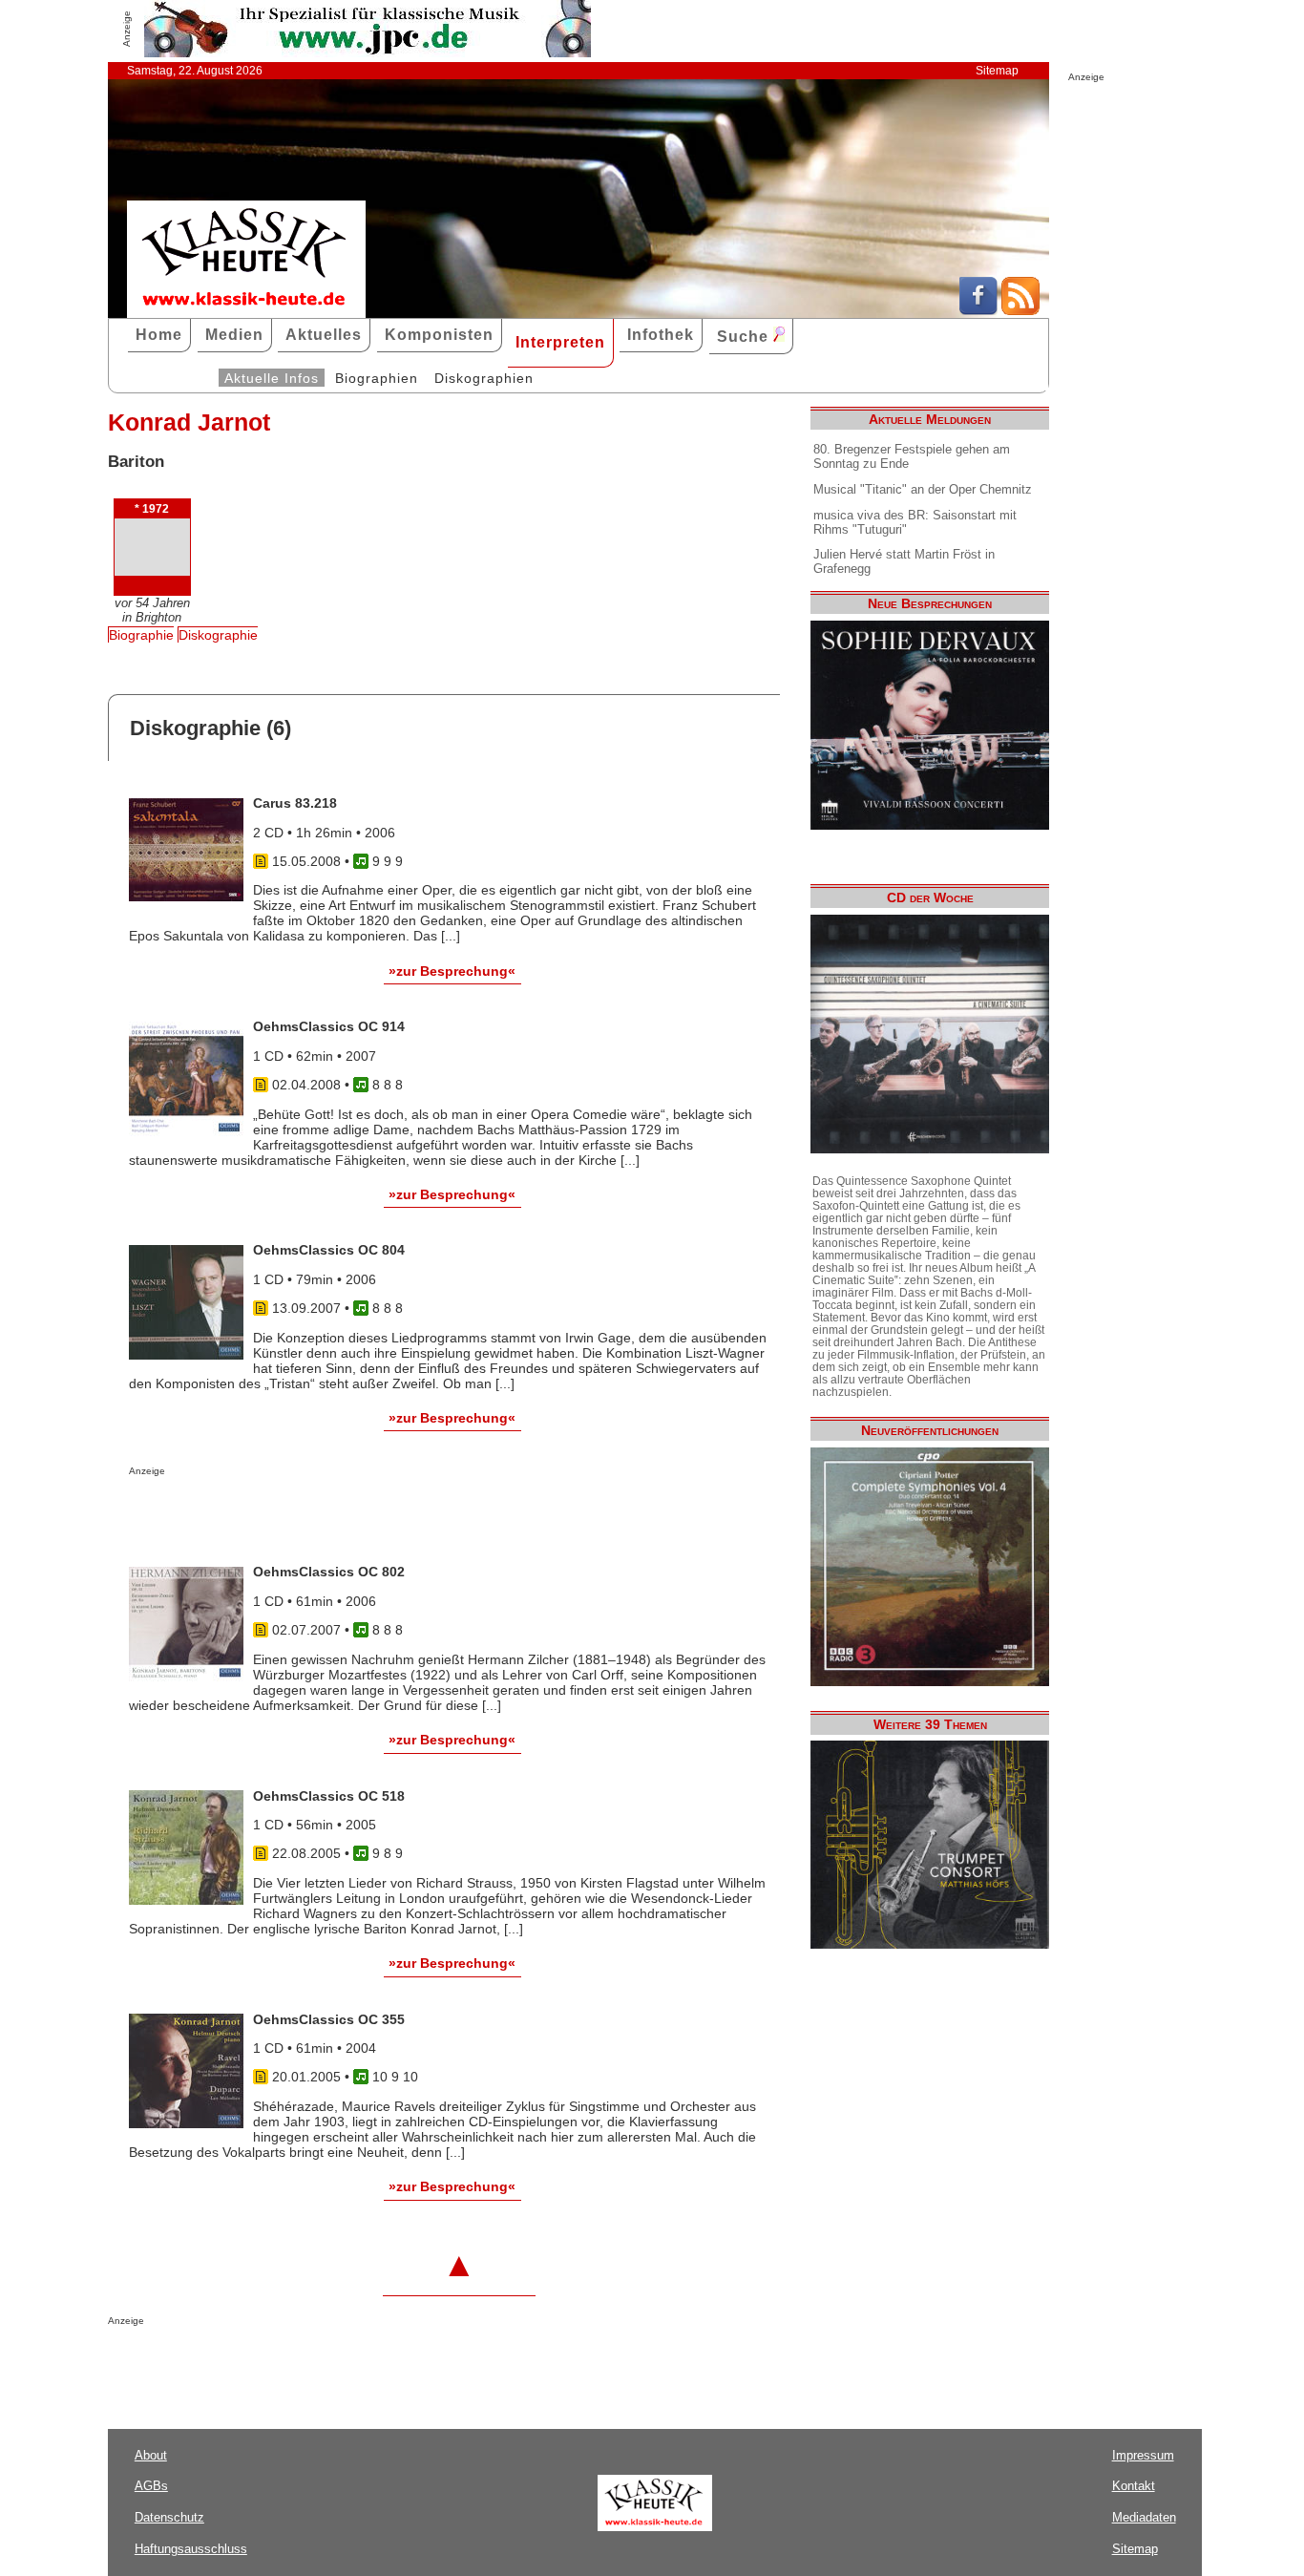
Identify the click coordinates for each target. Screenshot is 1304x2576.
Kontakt (1134, 2486)
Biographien (377, 378)
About (151, 2455)
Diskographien (484, 378)
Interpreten (560, 342)
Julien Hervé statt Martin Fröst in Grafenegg (904, 561)
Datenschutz (169, 2517)
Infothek (661, 335)
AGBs (151, 2486)
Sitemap (997, 71)
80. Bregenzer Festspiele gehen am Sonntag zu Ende (912, 456)
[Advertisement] (352, 1514)
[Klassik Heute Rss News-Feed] (1020, 310)
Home (159, 335)
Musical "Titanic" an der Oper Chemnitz (923, 489)
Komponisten (439, 335)
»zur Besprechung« (452, 971)
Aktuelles (324, 335)
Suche (745, 337)
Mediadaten (1144, 2517)
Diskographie (218, 635)
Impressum (1143, 2455)
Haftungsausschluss (191, 2549)
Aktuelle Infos (272, 378)
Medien (234, 335)
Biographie (141, 635)
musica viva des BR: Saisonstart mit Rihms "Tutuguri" (915, 522)
